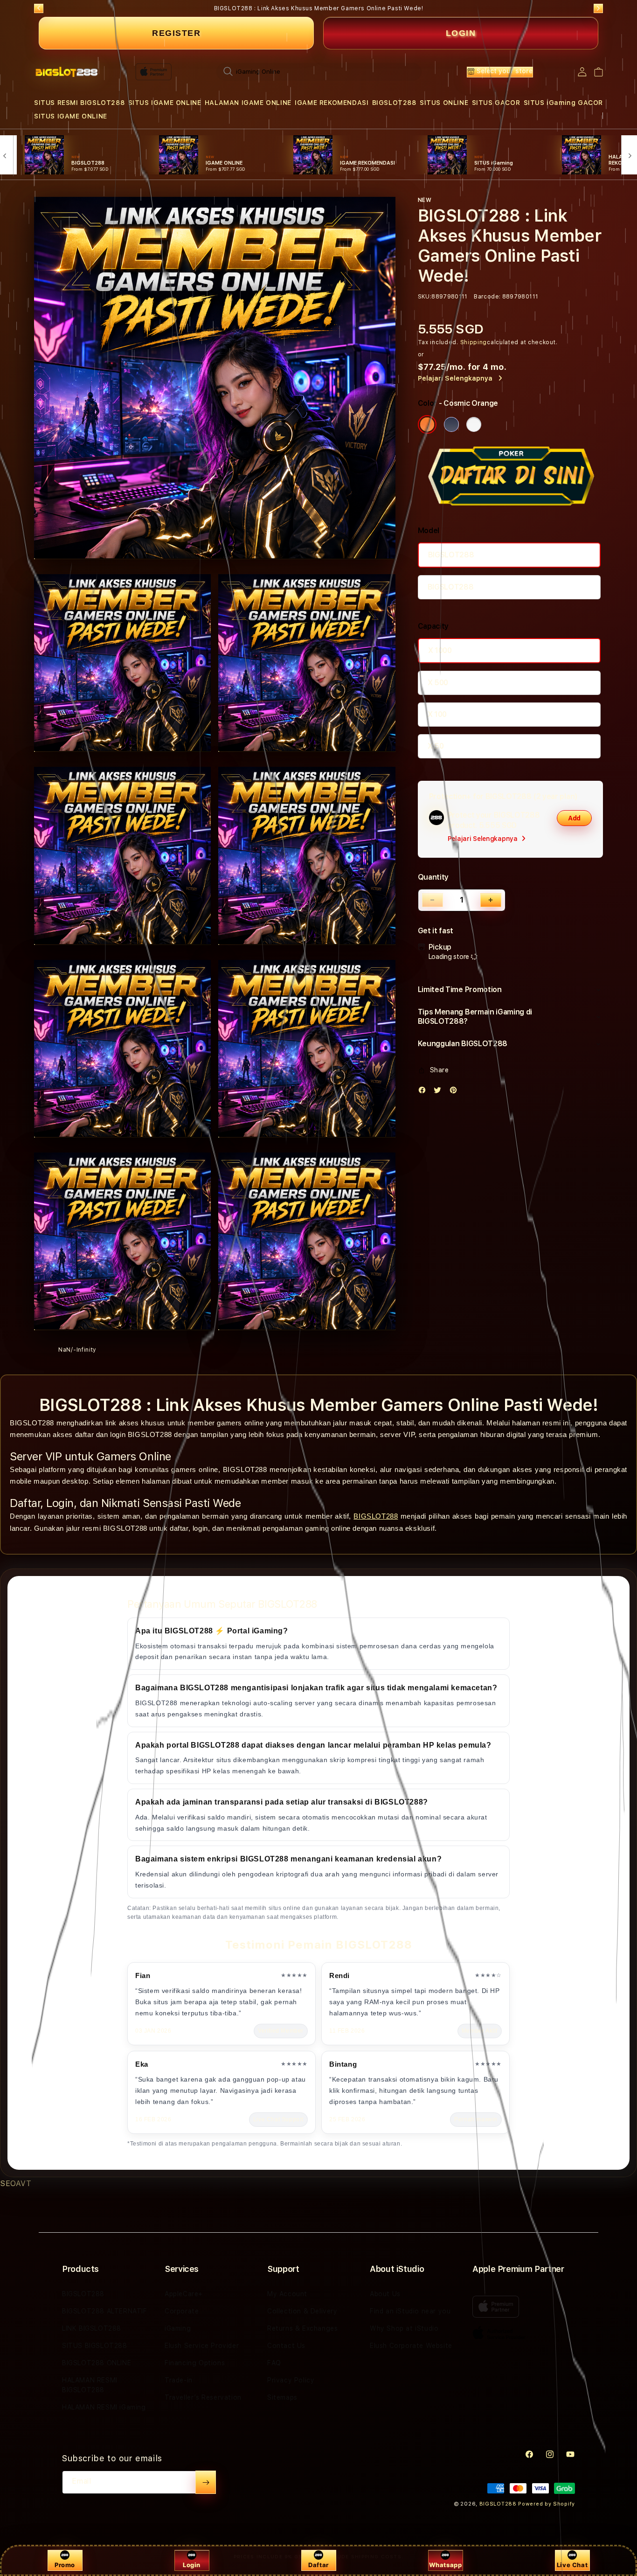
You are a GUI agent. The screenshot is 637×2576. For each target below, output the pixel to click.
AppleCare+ (184, 2294)
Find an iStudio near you (410, 2311)
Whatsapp (446, 2565)
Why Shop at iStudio (404, 2328)
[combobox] (319, 71)
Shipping (474, 342)
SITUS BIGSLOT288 (95, 2346)
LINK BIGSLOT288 (92, 2328)
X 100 (437, 714)
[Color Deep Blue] (451, 424)
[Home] (66, 72)
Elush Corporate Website (411, 2346)
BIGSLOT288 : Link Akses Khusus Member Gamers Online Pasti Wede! (319, 8)
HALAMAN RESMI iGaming (104, 2407)
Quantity (433, 877)
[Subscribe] (206, 2482)
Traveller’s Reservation (203, 2397)
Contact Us (286, 2346)
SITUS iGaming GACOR (563, 103)
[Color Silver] (474, 424)
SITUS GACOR (496, 103)
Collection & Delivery (302, 2311)
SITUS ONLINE (444, 103)
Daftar (318, 2565)
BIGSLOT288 (394, 103)
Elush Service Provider (202, 2346)
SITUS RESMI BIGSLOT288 (79, 103)
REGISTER (176, 33)
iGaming (178, 2328)
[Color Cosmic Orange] (427, 424)
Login (192, 2565)
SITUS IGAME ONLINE (165, 103)
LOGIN (461, 33)
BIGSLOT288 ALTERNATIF (105, 2311)
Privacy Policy (291, 2380)
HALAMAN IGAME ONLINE (248, 103)
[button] (79, 103)
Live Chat (572, 2565)
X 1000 (440, 650)
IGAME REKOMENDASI (332, 103)
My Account (287, 2294)
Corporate (182, 2311)
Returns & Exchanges (302, 2328)
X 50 (436, 746)
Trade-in (179, 2380)
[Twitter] (440, 1092)
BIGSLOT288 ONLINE (97, 2363)
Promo (65, 2565)
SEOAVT (16, 2184)
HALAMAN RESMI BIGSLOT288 (90, 2385)
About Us (385, 2294)
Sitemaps (282, 2397)
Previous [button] (39, 8)
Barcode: (487, 297)
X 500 (438, 683)
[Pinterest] (456, 1092)
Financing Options (195, 2363)
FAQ (274, 2363)
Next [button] (598, 8)
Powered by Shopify (547, 2504)
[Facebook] (424, 1092)
